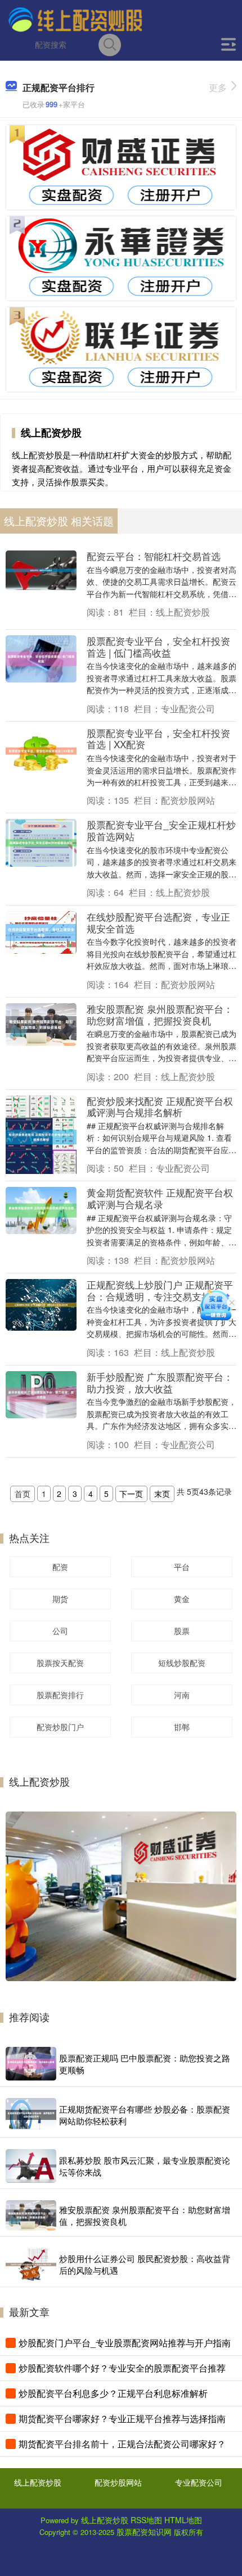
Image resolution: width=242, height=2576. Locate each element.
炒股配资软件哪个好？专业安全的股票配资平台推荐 (122, 2368)
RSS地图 (146, 2520)
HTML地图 (183, 2520)
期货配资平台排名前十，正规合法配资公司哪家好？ (122, 2444)
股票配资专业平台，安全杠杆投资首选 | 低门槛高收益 (158, 647)
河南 (182, 1695)
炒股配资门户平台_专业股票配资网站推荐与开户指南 (125, 2343)
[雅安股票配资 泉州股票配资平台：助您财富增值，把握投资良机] (31, 2215)
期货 (60, 1599)
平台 (182, 1567)
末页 (162, 1494)
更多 (218, 87)
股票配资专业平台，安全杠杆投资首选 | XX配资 (158, 739)
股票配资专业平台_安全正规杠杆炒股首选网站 (161, 830)
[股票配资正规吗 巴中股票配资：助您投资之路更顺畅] (31, 2064)
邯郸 (182, 1727)
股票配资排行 (60, 1695)
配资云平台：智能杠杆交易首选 (154, 556)
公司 (60, 1631)
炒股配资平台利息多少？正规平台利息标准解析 (113, 2393)
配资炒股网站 (118, 2482)
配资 (60, 1567)
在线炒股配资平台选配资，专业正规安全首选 (158, 922)
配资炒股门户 (60, 1727)
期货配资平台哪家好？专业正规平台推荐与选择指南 (122, 2418)
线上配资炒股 (38, 2482)
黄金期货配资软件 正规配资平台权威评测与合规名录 (160, 1198)
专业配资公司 (199, 2482)
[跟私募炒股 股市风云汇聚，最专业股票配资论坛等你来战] (31, 2166)
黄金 (182, 1599)
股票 (182, 1631)
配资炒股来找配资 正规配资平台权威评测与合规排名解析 (160, 1107)
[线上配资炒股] (75, 19)
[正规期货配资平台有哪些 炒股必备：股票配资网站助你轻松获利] (31, 2115)
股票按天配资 (60, 1663)
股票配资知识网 (144, 2532)
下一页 (131, 1494)
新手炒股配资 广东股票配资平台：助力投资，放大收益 (160, 1382)
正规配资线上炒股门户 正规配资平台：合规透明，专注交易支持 (160, 1290)
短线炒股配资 (182, 1663)
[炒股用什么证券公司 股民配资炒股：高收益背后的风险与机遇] (31, 2265)
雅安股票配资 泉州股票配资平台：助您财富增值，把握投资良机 (160, 1014)
